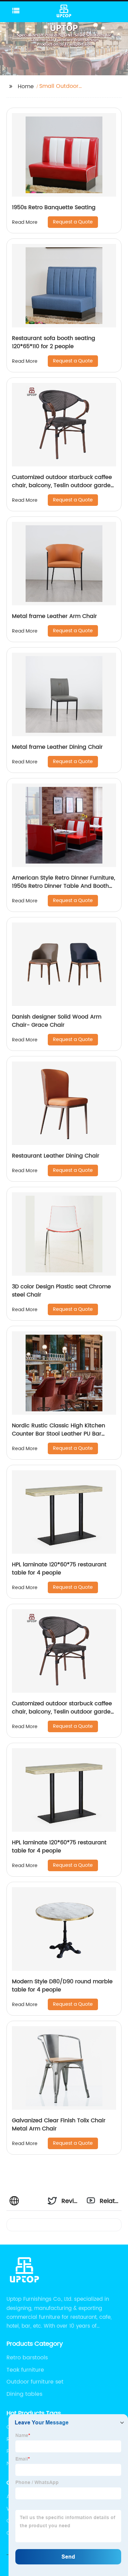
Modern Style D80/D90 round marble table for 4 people (62, 1986)
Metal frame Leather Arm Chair (54, 616)
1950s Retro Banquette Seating (54, 207)
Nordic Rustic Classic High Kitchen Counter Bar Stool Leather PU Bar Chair (59, 1434)
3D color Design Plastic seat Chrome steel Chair (61, 1291)
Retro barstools (27, 2358)
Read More (25, 222)
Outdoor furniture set (35, 2382)
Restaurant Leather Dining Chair (56, 1156)
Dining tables (24, 2394)
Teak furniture (25, 2370)
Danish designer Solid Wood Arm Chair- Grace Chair (57, 1021)
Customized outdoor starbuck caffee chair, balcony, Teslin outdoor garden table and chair (63, 485)
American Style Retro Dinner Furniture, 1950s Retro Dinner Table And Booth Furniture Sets (63, 886)
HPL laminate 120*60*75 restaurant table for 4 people (59, 1569)
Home (26, 87)
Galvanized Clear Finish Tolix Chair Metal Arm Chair (59, 2125)
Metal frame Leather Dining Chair (57, 747)
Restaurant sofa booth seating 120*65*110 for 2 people (54, 342)
